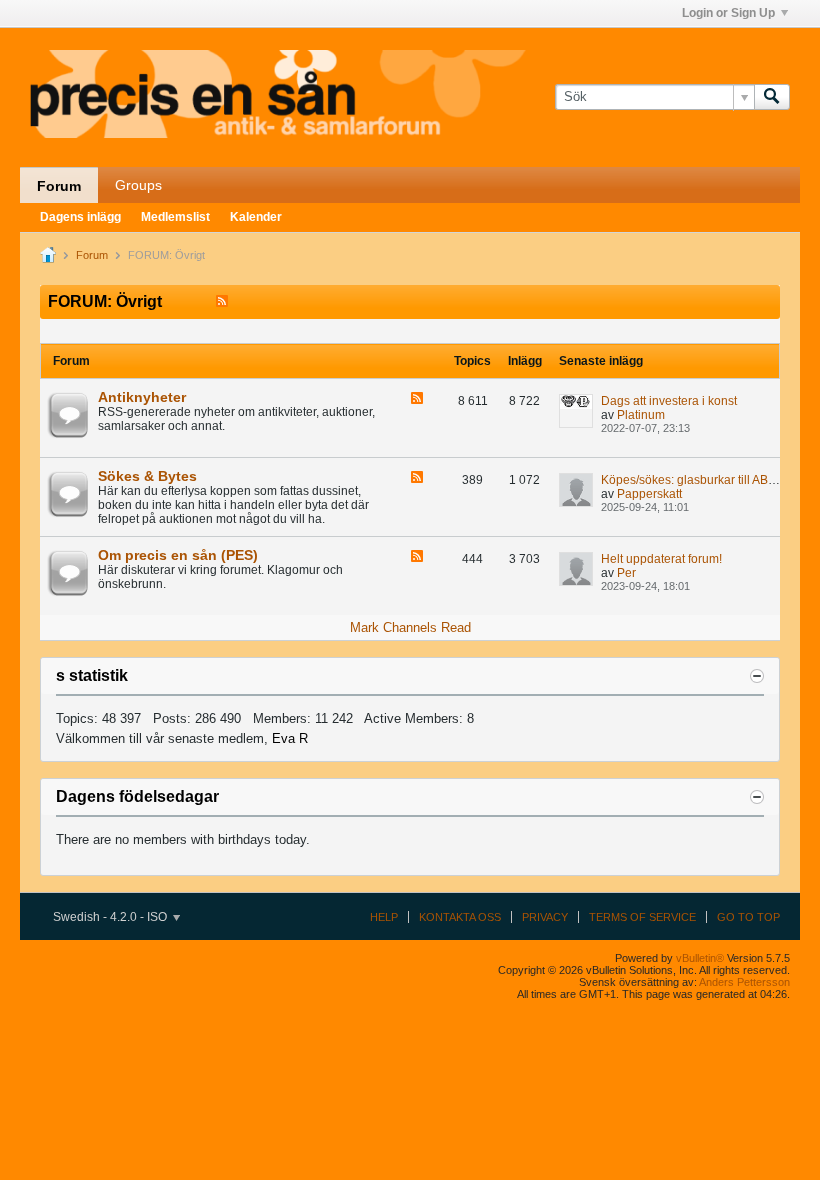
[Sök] (772, 97)
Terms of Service (642, 917)
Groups (138, 185)
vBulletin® (700, 958)
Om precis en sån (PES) (178, 555)
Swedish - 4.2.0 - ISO (111, 917)
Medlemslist (175, 217)
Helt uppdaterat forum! (661, 559)
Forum (59, 186)
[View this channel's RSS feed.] (222, 301)
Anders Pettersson (744, 982)
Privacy (545, 917)
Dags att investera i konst (669, 401)
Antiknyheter (142, 397)
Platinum (641, 415)
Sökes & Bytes (147, 476)
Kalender (256, 217)
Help (384, 917)
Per (626, 573)
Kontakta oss (460, 917)
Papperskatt (649, 494)
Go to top (748, 917)
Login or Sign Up (728, 13)
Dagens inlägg (80, 217)
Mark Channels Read (410, 627)
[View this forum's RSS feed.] (417, 399)
